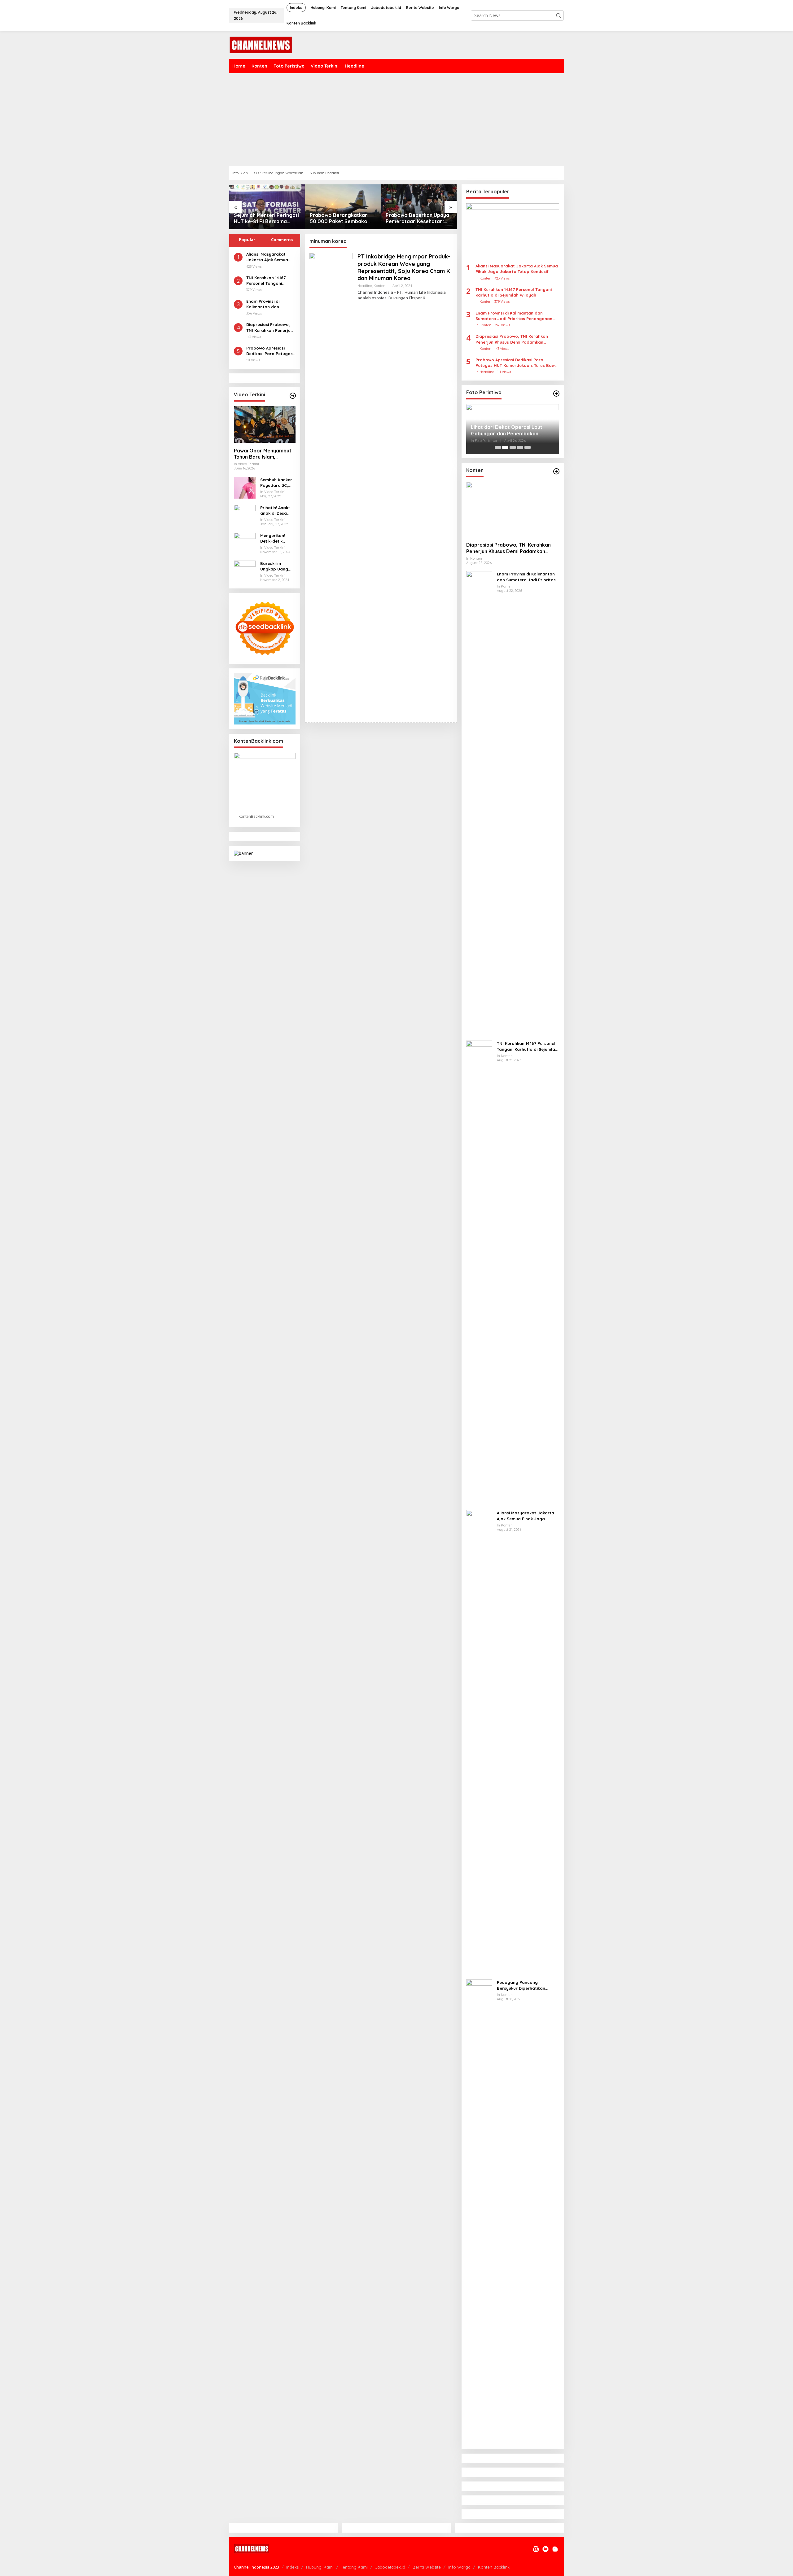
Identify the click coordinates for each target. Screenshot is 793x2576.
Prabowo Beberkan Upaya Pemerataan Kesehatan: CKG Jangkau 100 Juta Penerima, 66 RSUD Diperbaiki (342, 218)
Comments (282, 240)
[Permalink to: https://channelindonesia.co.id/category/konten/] (556, 471)
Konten (379, 286)
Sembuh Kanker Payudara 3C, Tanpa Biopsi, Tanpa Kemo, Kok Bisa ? (276, 483)
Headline (365, 286)
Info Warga (459, 2567)
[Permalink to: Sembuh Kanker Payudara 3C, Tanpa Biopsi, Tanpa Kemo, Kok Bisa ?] (245, 487)
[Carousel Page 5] (528, 447)
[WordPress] (536, 2549)
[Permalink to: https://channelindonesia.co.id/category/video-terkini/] (293, 396)
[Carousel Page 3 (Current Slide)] (513, 447)
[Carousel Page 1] (498, 447)
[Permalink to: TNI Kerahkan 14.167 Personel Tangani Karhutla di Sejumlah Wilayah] (479, 1273)
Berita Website (427, 2567)
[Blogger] (555, 2549)
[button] (559, 15)
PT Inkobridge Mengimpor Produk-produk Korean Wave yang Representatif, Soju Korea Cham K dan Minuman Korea (404, 267)
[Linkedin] (545, 2549)
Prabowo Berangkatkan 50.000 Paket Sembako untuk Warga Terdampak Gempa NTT (264, 218)
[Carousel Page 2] (505, 447)
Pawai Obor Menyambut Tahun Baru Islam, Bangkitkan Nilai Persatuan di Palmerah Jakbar (263, 454)
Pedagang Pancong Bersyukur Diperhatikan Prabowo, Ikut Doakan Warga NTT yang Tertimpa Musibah (527, 1985)
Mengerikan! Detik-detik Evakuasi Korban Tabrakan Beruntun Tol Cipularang (277, 538)
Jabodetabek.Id (390, 2567)
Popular (247, 240)
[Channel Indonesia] (261, 44)
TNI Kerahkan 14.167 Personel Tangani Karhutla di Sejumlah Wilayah (268, 281)
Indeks (292, 2567)
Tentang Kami (354, 2567)
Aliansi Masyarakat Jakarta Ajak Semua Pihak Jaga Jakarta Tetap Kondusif (267, 257)
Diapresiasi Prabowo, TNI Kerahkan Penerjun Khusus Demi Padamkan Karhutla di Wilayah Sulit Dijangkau (271, 327)
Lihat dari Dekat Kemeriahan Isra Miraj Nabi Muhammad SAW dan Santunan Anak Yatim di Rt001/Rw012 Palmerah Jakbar (510, 430)
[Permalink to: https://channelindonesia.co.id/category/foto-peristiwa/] (556, 394)
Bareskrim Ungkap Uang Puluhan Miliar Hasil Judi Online (277, 566)
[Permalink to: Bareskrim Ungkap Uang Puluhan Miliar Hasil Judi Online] (245, 571)
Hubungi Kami (320, 2567)
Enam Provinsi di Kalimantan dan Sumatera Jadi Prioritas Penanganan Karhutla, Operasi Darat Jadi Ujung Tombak (269, 304)
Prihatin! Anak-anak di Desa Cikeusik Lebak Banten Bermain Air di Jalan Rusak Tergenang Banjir (277, 511)
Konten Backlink (494, 2567)
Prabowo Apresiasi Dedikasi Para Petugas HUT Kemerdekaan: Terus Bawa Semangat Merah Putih (269, 351)
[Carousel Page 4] (520, 447)
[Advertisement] (396, 120)
